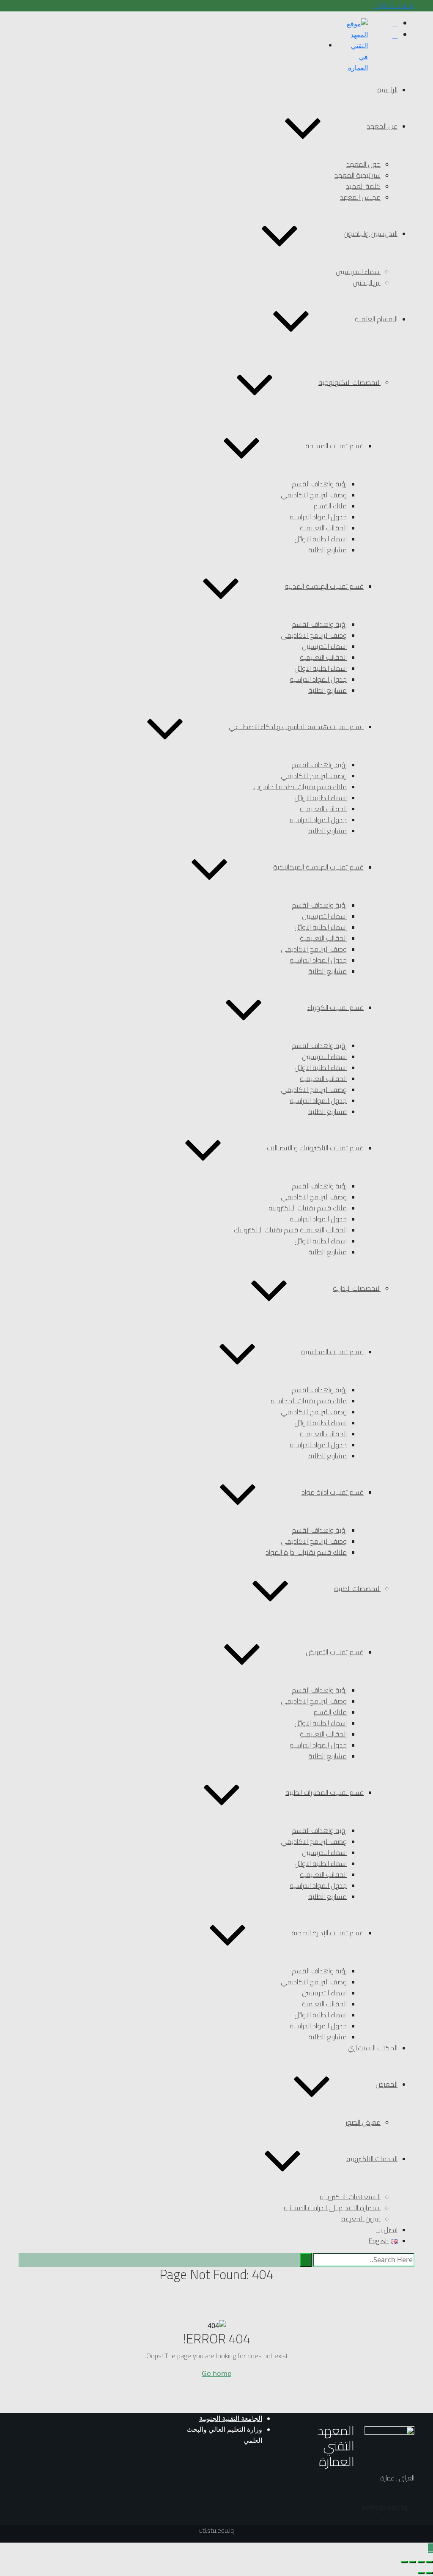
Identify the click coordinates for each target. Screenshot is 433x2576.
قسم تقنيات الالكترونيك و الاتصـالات (315, 1148)
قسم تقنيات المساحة (334, 446)
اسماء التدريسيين (358, 272)
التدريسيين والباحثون (370, 233)
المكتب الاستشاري (373, 2048)
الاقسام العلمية (376, 319)
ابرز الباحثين (367, 283)
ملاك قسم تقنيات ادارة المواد (306, 1552)
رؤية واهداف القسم (319, 484)
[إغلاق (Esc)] (404, 2562)
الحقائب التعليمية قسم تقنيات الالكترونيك (290, 1230)
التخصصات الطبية (357, 1588)
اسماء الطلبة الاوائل (321, 539)
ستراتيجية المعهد (358, 175)
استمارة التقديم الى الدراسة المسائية (332, 2208)
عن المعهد (382, 126)
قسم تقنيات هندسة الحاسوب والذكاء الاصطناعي (296, 727)
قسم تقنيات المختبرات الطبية (325, 1792)
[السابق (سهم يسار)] (430, 2573)
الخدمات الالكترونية (372, 2159)
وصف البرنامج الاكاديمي (314, 495)
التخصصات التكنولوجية (349, 382)
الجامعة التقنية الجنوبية (231, 2418)
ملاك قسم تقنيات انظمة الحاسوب (300, 787)
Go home (216, 2373)
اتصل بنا (387, 2230)
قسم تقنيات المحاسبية (332, 1352)
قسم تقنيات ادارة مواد (333, 1492)
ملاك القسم (330, 506)
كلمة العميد (363, 186)
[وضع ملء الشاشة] (421, 2562)
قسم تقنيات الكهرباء (336, 1007)
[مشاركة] (413, 2562)
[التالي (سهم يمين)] (421, 2573)
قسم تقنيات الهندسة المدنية (324, 586)
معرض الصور (363, 2122)
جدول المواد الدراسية (318, 517)
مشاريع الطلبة (327, 550)
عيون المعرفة (361, 2219)
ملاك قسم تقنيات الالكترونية (308, 1208)
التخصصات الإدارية (357, 1288)
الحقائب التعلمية (324, 2004)
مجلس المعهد (360, 197)
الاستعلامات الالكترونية (350, 2197)
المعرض (386, 2084)
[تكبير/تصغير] (430, 2562)
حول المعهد (363, 164)
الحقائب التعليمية (323, 528)
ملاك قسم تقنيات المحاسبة (309, 1401)
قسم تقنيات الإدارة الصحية (327, 1933)
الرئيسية (387, 90)
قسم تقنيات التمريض (335, 1652)
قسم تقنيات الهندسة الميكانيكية (318, 867)
